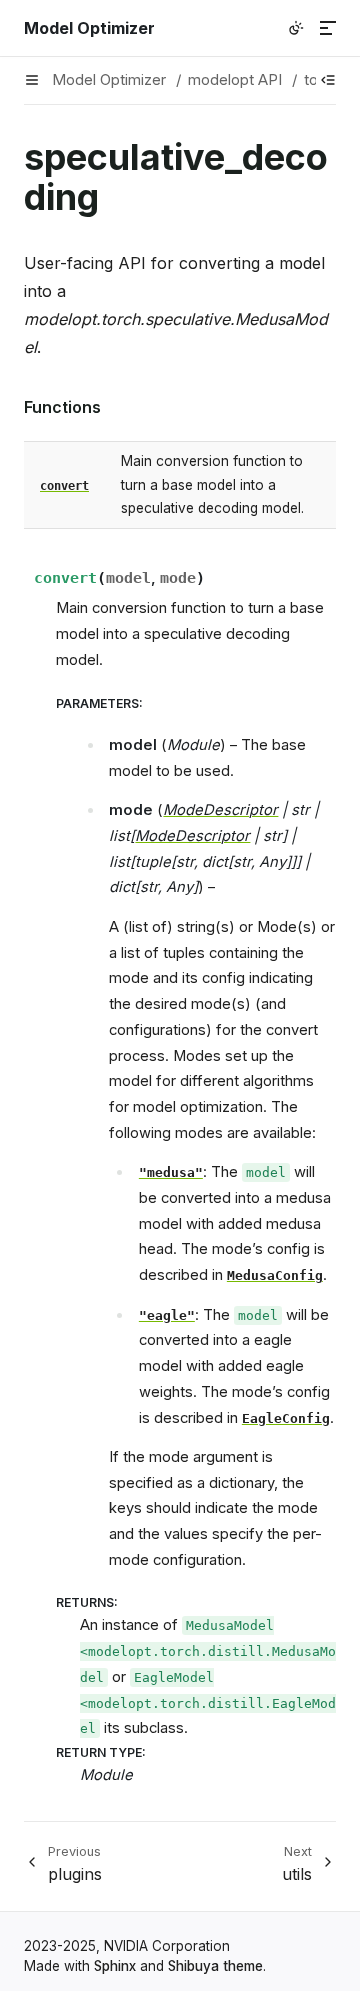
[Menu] (328, 28)
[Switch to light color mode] (296, 28)
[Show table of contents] (328, 80)
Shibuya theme (215, 1966)
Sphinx (115, 1966)
